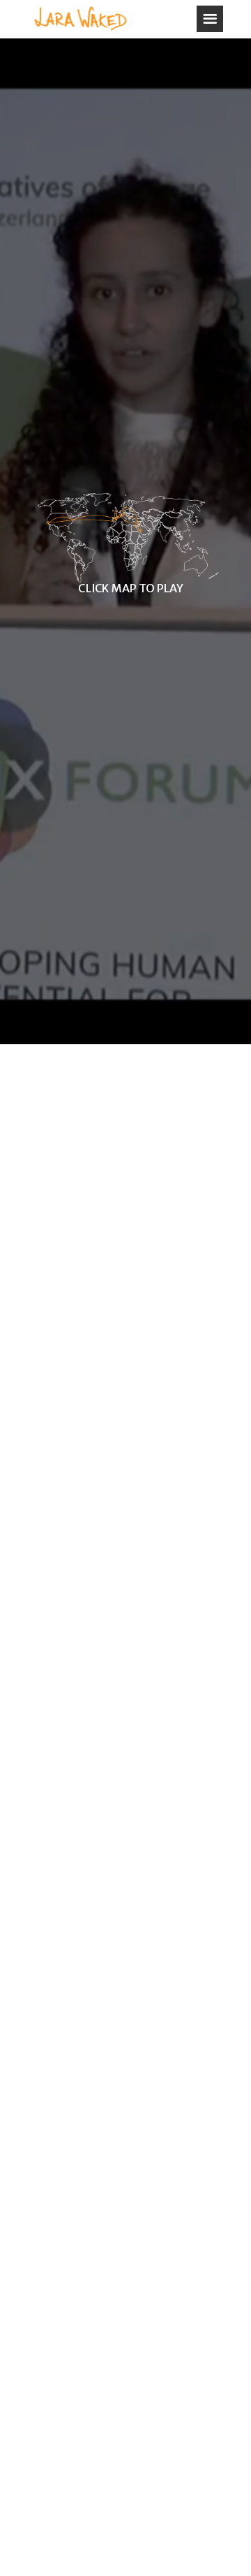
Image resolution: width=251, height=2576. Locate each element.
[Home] (80, 19)
